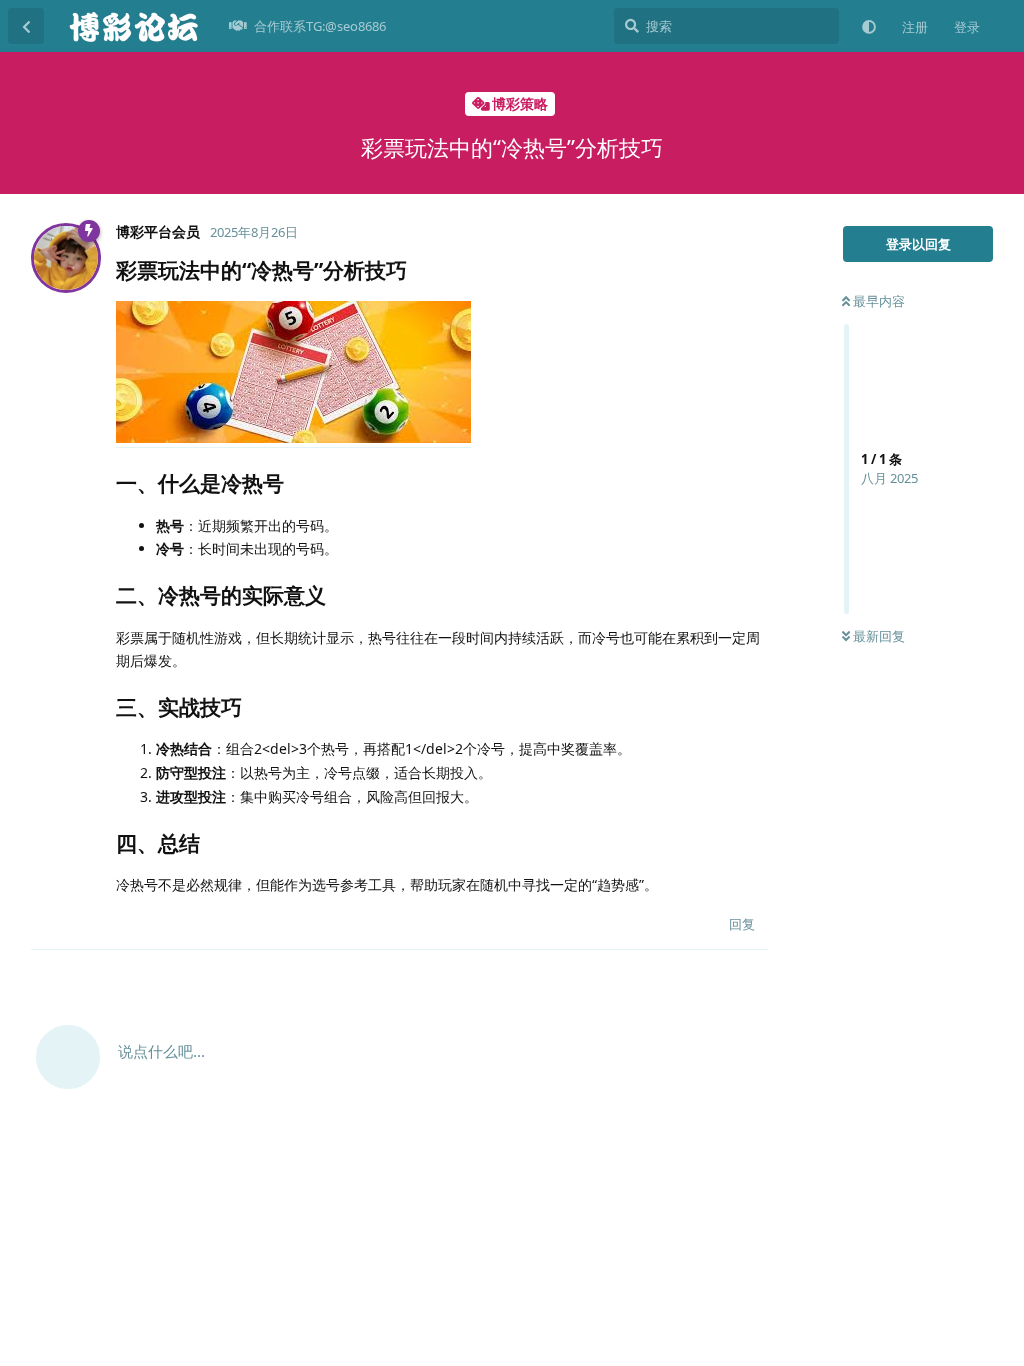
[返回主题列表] (26, 26)
